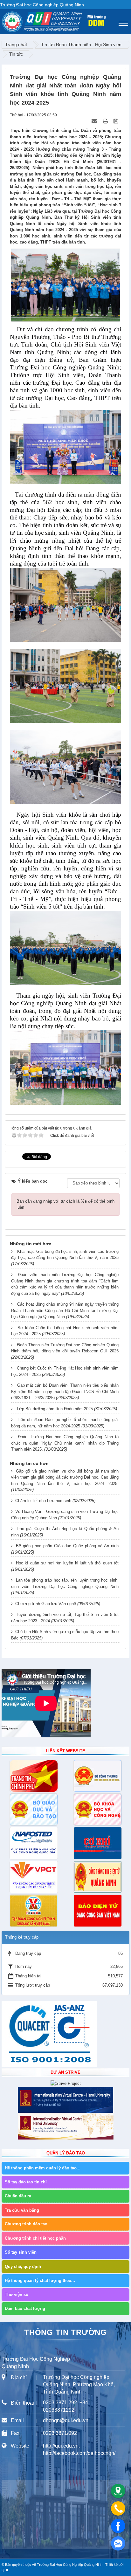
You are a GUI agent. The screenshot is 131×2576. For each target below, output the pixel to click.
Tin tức (16, 54)
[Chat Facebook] (118, 2526)
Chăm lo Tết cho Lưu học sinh (43, 1501)
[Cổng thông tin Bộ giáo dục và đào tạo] (34, 1810)
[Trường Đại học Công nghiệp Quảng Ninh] (2, 20)
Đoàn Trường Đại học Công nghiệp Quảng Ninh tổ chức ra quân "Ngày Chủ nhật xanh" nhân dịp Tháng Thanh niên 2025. (65, 1443)
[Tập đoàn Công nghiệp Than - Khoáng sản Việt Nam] (34, 1911)
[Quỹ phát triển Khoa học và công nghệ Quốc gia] (34, 1843)
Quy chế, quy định (23, 2267)
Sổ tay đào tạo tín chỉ (26, 2182)
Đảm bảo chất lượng (25, 2308)
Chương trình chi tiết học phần (35, 2238)
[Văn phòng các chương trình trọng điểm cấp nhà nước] (34, 1877)
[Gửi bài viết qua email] (95, 121)
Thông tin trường (65, 2332)
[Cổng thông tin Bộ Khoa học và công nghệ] (97, 1810)
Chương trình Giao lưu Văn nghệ (46, 1604)
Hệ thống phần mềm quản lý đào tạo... (43, 2168)
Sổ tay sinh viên (21, 2252)
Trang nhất (16, 45)
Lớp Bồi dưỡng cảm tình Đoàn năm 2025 (55, 1409)
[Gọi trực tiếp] (118, 2508)
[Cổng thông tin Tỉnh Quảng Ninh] (97, 1877)
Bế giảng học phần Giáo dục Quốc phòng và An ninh (67, 1546)
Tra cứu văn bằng (22, 2210)
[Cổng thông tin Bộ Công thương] (97, 1776)
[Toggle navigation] (123, 23)
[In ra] (106, 121)
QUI (5, 2570)
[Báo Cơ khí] (97, 1843)
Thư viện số (17, 2294)
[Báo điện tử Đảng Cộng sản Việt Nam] (97, 1911)
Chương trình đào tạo (26, 2224)
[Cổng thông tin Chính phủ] (34, 1776)
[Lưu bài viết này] (117, 121)
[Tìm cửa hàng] (118, 2491)
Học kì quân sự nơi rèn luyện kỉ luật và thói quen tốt (67, 1563)
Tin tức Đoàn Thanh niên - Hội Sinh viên (81, 45)
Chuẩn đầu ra (18, 2196)
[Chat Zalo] (118, 2543)
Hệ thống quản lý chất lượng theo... (40, 2281)
